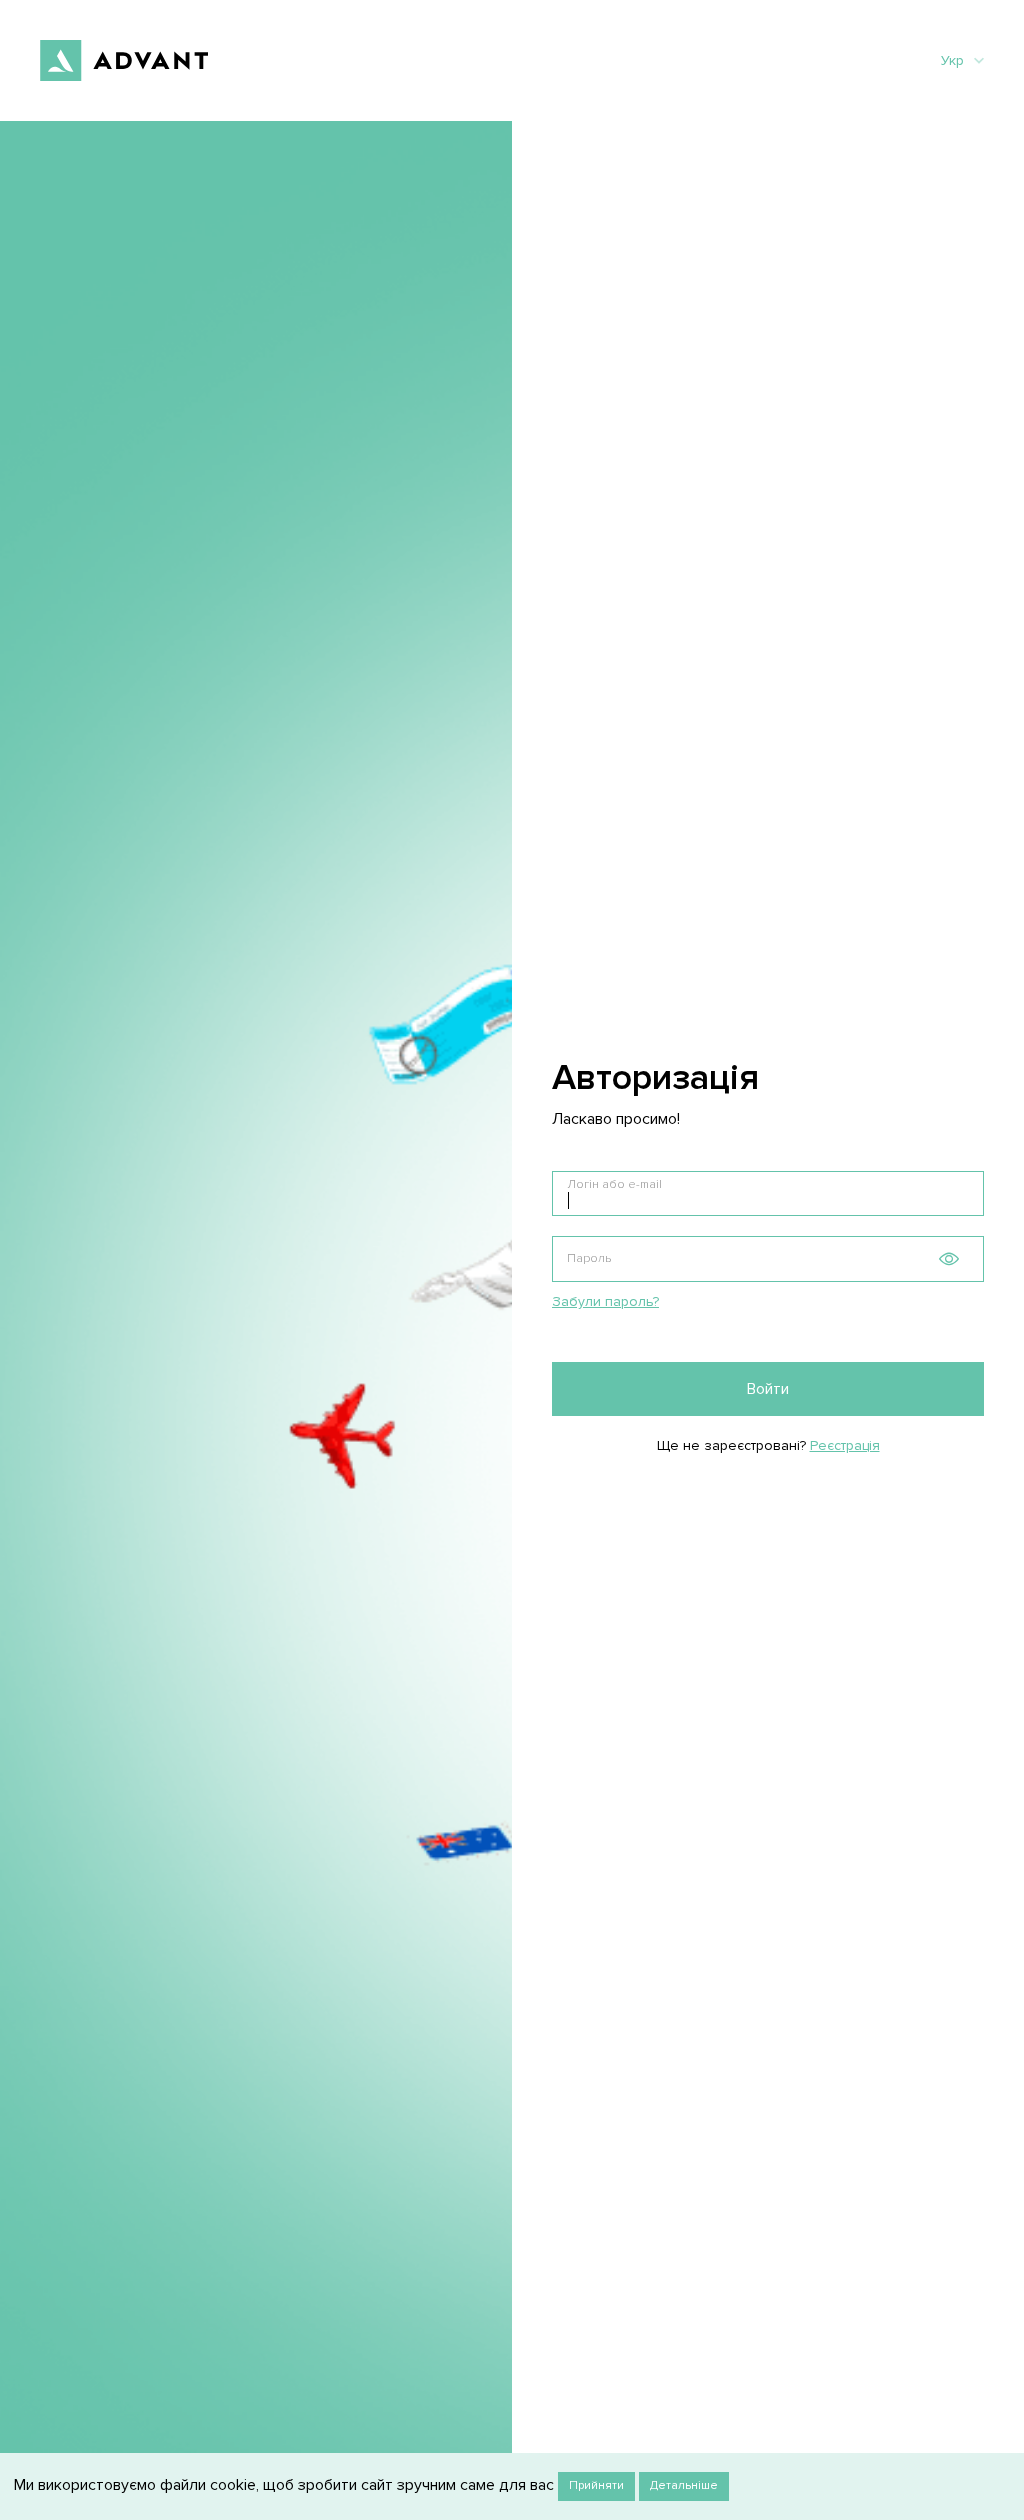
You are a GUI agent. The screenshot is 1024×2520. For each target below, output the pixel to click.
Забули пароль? (605, 1301)
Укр (952, 60)
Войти (768, 1389)
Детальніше (684, 2485)
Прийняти (596, 2485)
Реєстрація (845, 1445)
